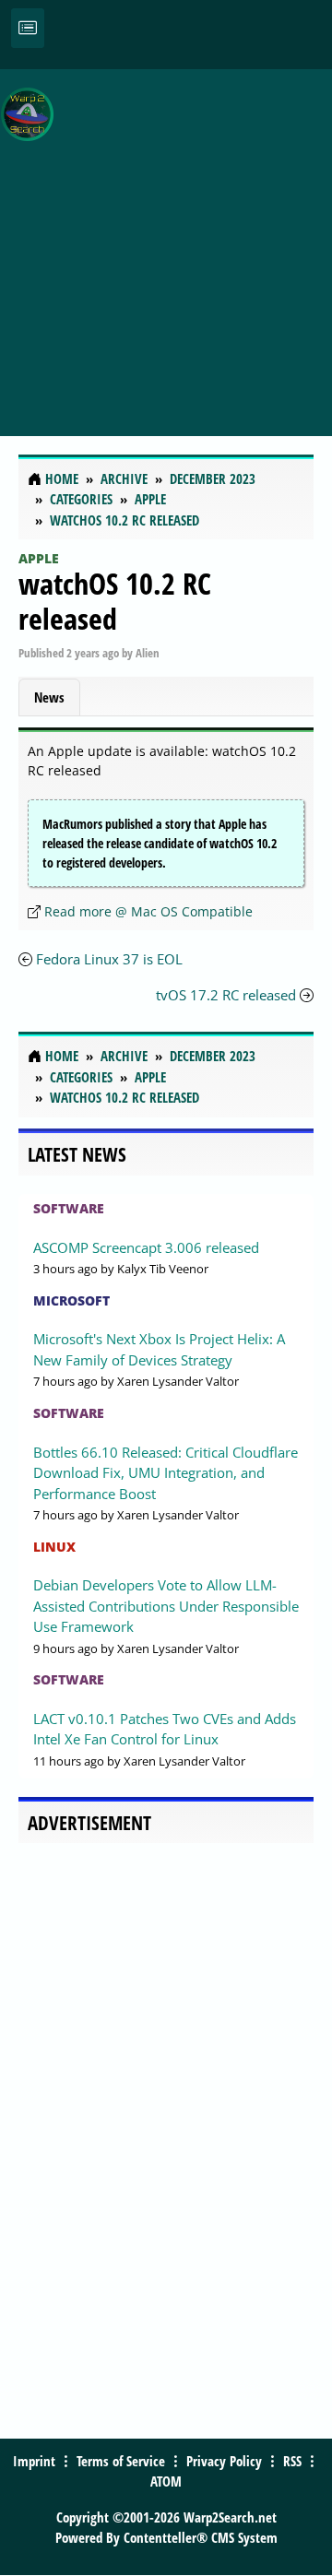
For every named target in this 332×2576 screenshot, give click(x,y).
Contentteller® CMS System (201, 2537)
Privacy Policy (224, 2461)
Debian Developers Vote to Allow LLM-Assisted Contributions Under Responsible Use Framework (166, 1606)
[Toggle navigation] (28, 28)
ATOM (166, 2481)
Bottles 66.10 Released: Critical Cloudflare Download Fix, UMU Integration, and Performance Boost (166, 1473)
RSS (292, 2461)
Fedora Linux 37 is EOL (109, 959)
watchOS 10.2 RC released (115, 601)
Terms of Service (121, 2461)
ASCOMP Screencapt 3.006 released (146, 1247)
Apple (39, 558)
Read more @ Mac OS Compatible (148, 911)
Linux (54, 1547)
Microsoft (71, 1300)
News (49, 697)
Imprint (34, 2461)
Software (69, 1208)
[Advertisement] (166, 242)
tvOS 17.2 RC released (226, 995)
